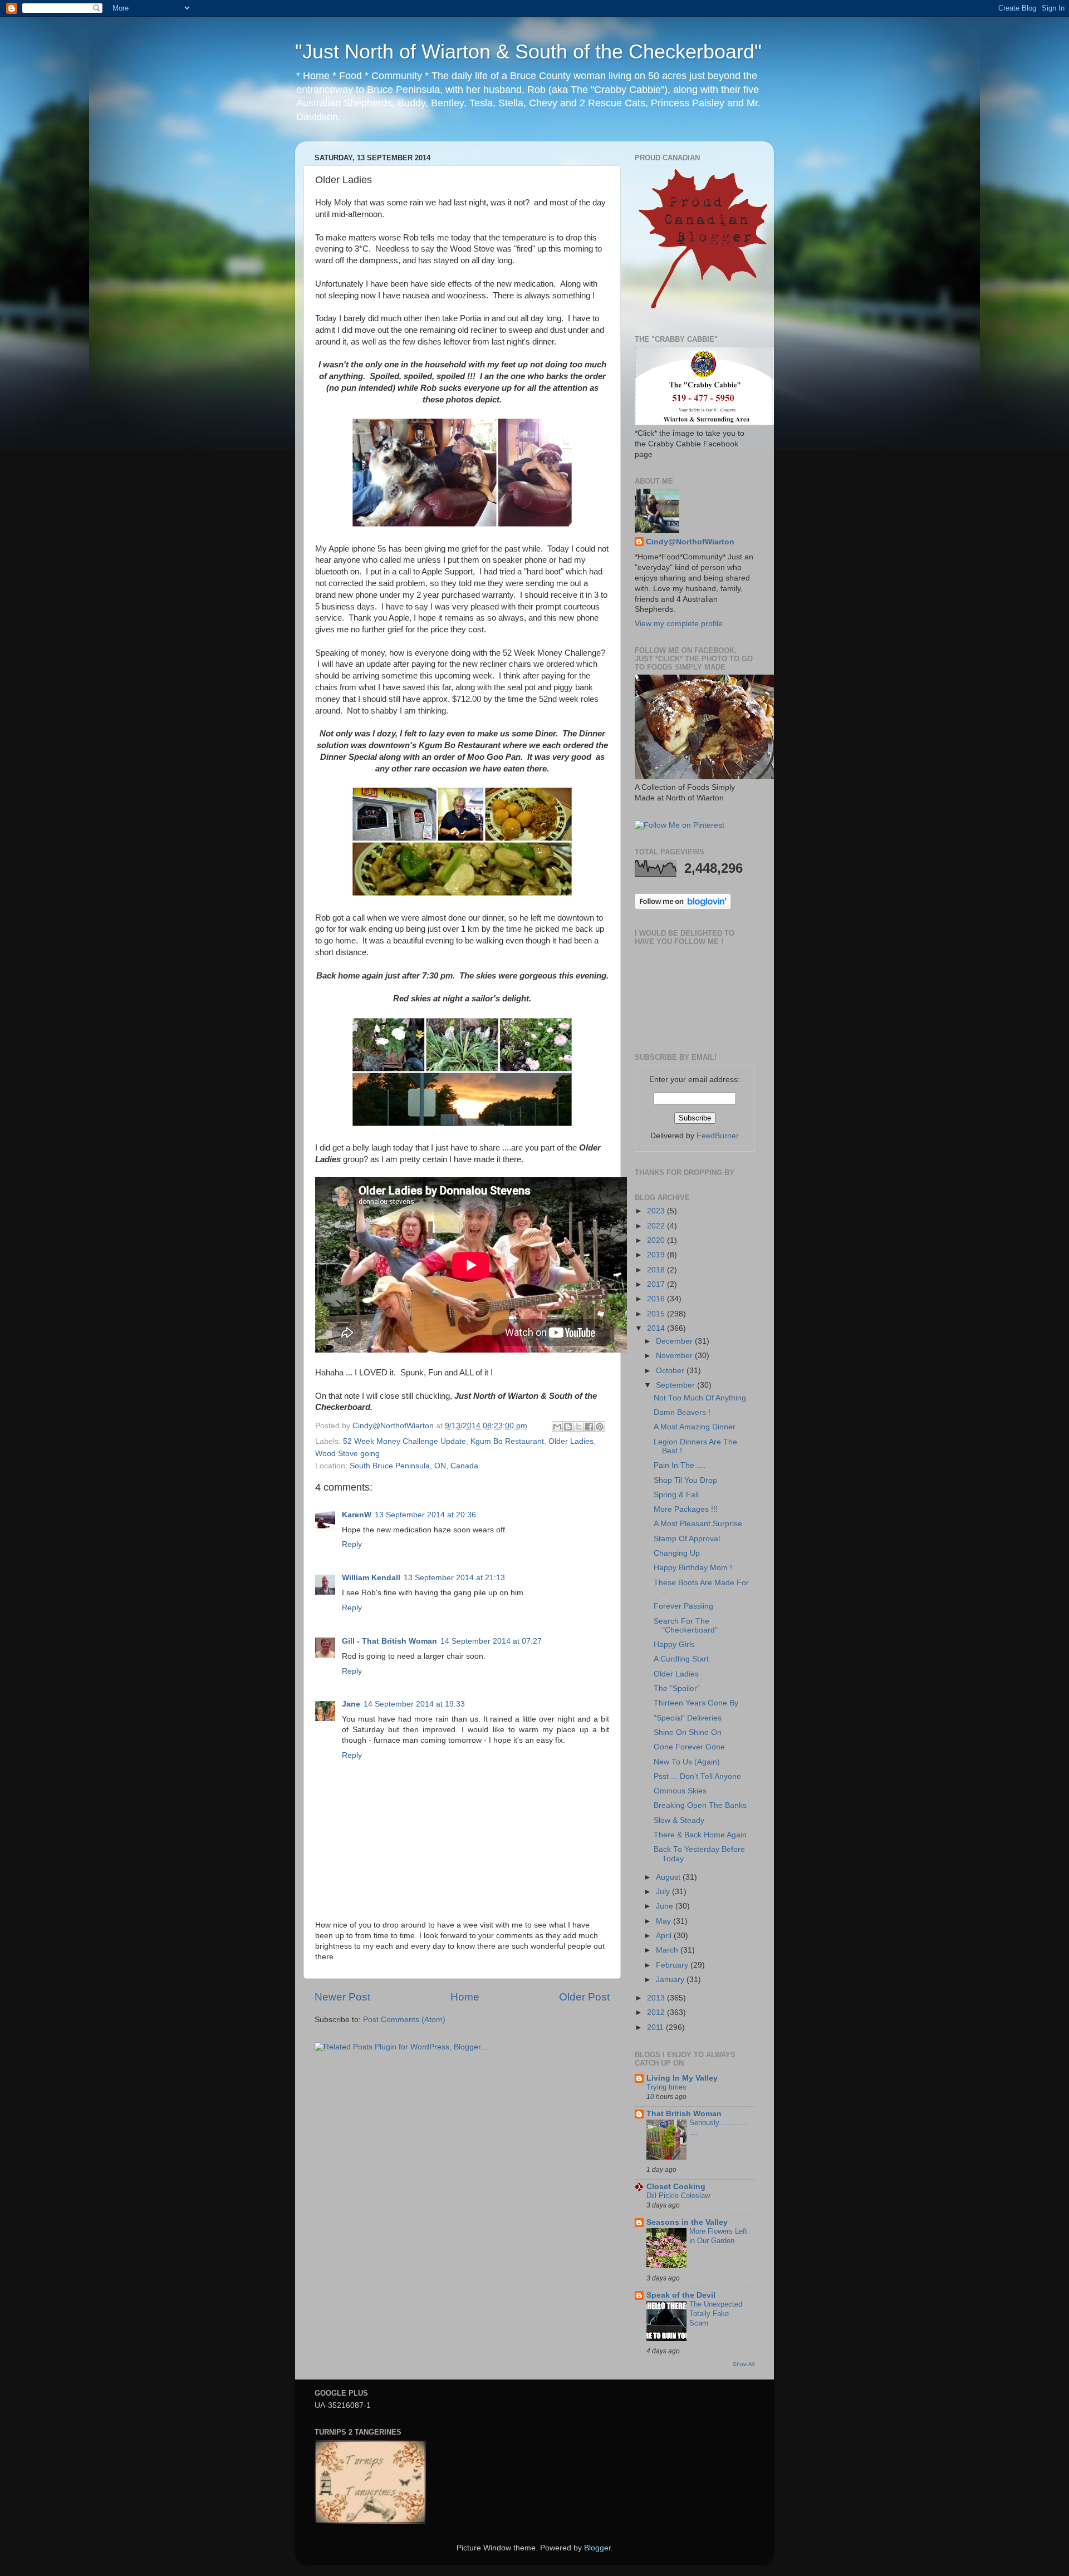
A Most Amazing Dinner (695, 1427)
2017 (657, 1284)
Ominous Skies (680, 1791)
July (664, 1892)
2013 (657, 1998)
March (668, 1950)
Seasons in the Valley (687, 2222)
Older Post (584, 1997)
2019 (657, 1255)
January (671, 1980)
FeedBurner (718, 1136)
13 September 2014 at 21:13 (454, 1578)
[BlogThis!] (568, 1427)
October (671, 1371)
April (665, 1936)
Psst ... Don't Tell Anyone (697, 1776)
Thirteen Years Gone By (696, 1703)
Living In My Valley (682, 2078)
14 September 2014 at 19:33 (414, 1704)
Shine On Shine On (688, 1732)
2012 (657, 2012)
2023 (657, 1211)
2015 (657, 1314)
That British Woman (684, 2114)
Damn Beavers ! (682, 1412)
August (669, 1877)
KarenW (357, 1515)
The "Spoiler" (677, 1688)
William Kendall (371, 1578)
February (673, 1965)
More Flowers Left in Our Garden (718, 2236)
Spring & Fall (676, 1495)
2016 (657, 1299)
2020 (657, 1240)
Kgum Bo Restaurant (507, 1441)
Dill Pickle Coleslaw (678, 2196)
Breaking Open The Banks (700, 1805)
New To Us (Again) (687, 1762)
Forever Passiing (683, 1606)
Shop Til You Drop (685, 1480)
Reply (352, 1544)
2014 (657, 1328)
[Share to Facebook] (589, 1427)
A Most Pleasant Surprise (698, 1524)
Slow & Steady (679, 1820)
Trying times (666, 2087)
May (665, 1921)
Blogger (597, 2548)
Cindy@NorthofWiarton (690, 542)
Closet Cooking (676, 2187)
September (676, 1385)
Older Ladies (571, 1441)
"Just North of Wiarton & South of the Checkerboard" (528, 51)
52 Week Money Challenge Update (404, 1441)
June (666, 1906)
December (675, 1341)
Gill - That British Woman (389, 1641)
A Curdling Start (681, 1659)
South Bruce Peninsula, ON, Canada (414, 1466)
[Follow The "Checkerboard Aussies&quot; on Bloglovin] (683, 907)
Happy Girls (674, 1645)
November (675, 1356)
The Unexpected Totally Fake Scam (716, 2313)
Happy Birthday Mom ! (693, 1568)
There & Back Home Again (700, 1835)
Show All (744, 2364)
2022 (657, 1226)
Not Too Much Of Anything (700, 1398)
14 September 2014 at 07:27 (491, 1641)
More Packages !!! (686, 1509)
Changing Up (677, 1553)
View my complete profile (679, 624)
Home (465, 1997)
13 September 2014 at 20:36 (425, 1515)
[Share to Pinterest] (600, 1427)
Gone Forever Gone (689, 1747)
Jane (351, 1704)
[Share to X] (578, 1427)
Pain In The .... (680, 1465)
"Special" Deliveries (688, 1718)
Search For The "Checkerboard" (686, 1626)
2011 (656, 2027)
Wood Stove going (347, 1454)
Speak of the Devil (681, 2295)
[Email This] (557, 1427)
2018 (657, 1270)
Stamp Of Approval (687, 1539)
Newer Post (342, 1997)
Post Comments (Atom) (404, 2020)
